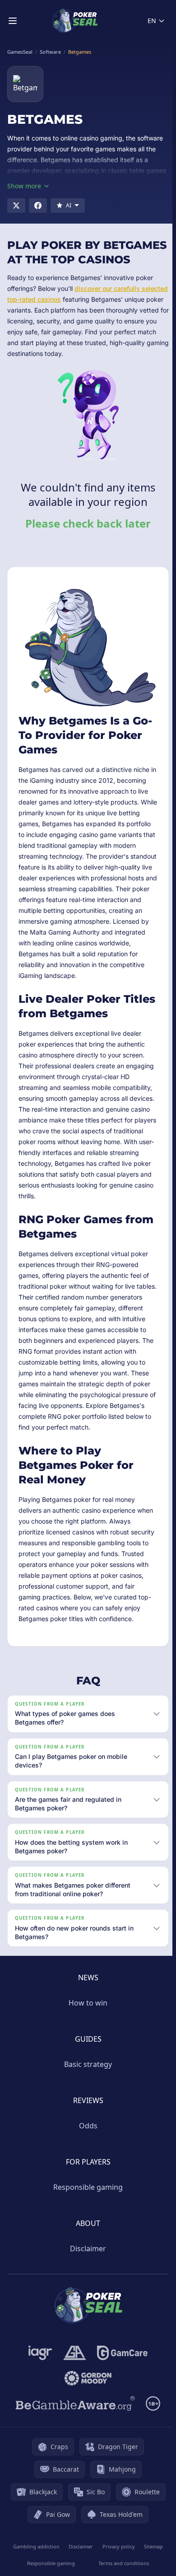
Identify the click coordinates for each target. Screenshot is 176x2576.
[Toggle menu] (13, 21)
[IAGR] (39, 2389)
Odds (86, 2162)
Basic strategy (86, 2100)
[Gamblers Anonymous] (73, 2389)
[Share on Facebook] (38, 206)
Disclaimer (86, 2285)
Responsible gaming (86, 2223)
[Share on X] (16, 206)
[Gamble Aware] (74, 2440)
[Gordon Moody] (86, 2414)
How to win (86, 2039)
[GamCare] (120, 2389)
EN (152, 21)
